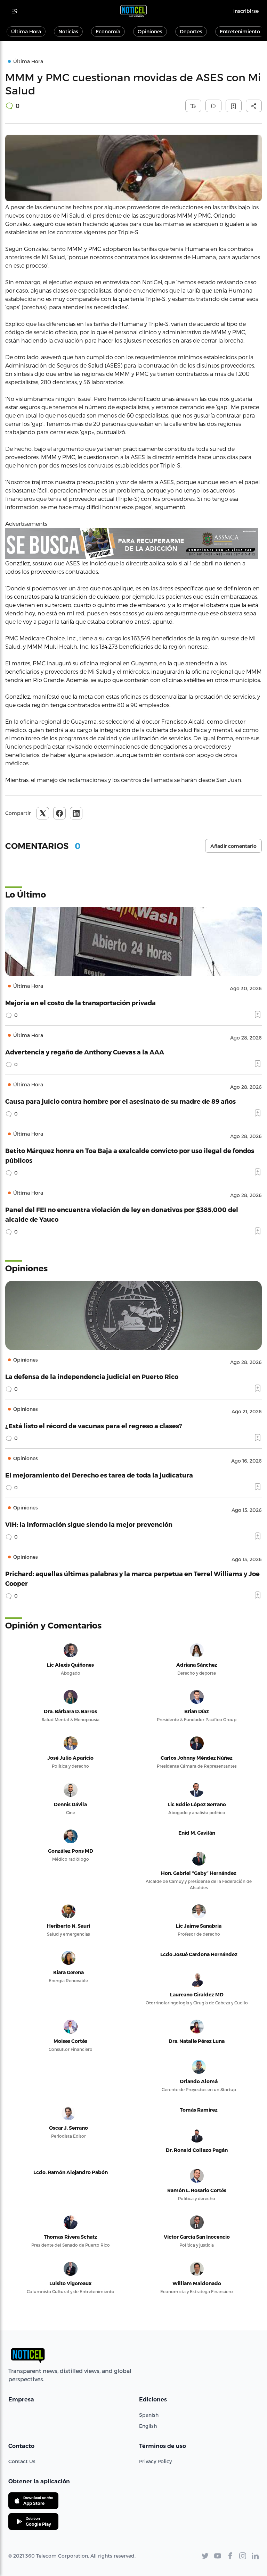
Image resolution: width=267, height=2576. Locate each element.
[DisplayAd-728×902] (133, 544)
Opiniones (150, 31)
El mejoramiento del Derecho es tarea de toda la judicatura (99, 1475)
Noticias (68, 31)
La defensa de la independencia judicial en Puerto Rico (92, 1376)
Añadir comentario (233, 846)
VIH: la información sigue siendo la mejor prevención (89, 1524)
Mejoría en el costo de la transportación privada (80, 1003)
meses (69, 465)
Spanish (149, 2415)
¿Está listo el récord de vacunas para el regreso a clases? (94, 1426)
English (148, 2426)
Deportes (191, 31)
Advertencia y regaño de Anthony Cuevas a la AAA (85, 1052)
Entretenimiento (240, 31)
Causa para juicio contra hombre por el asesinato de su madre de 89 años (120, 1101)
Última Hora (26, 31)
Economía (108, 31)
